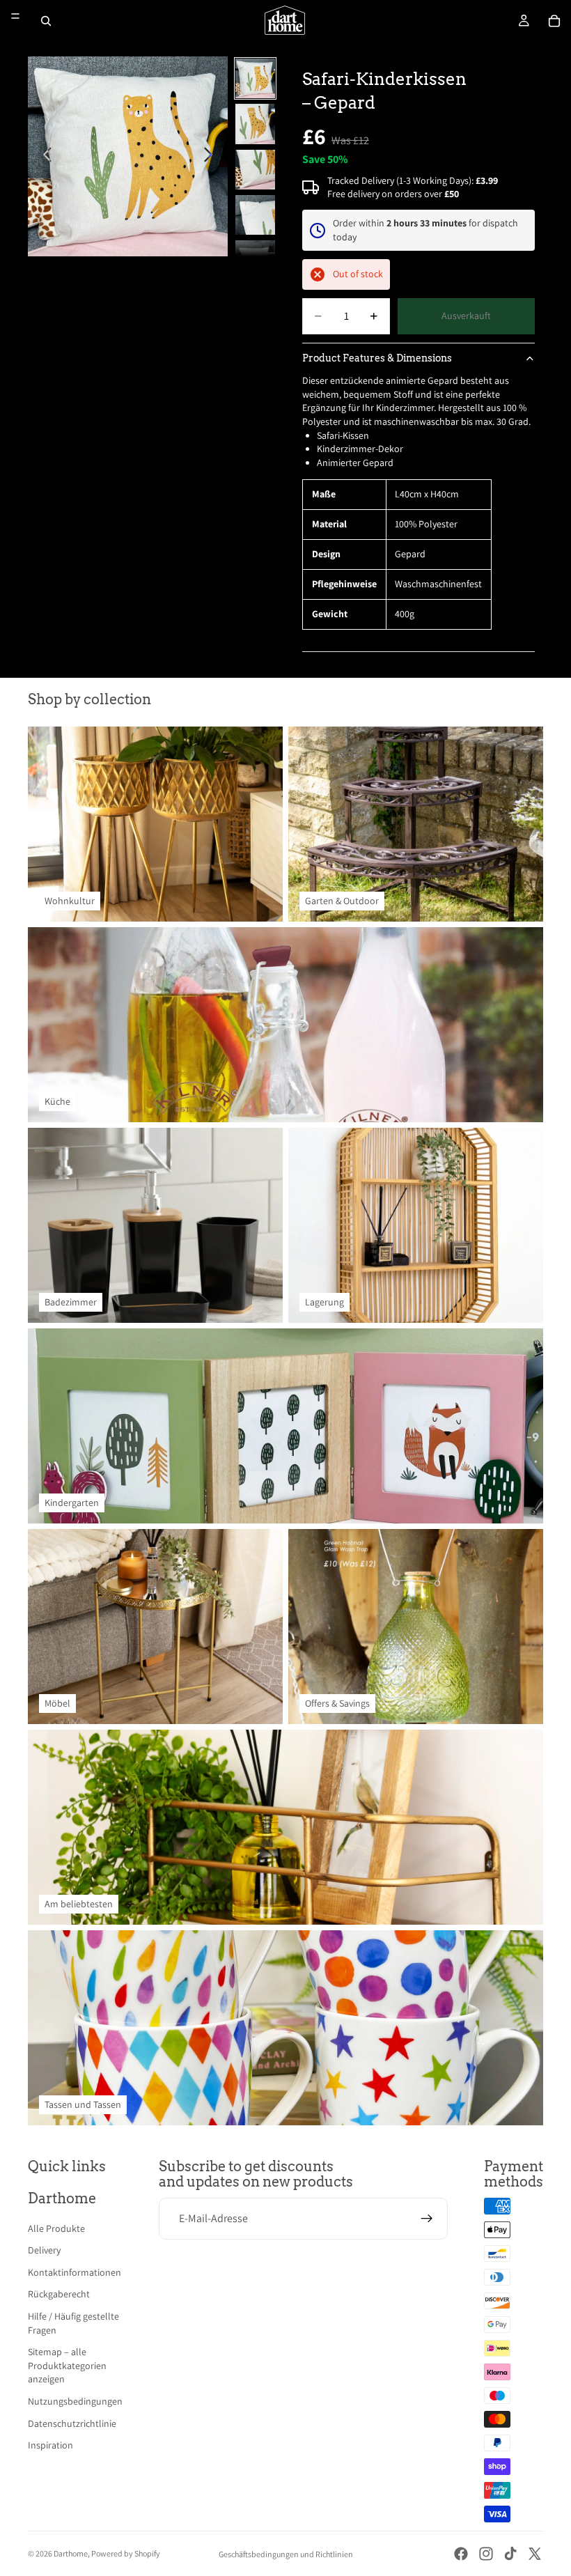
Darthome (71, 2553)
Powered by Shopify (126, 2553)
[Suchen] (46, 21)
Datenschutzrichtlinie (72, 2423)
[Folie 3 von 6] (255, 170)
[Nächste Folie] (212, 157)
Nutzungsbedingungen (75, 2401)
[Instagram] (486, 2554)
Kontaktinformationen (75, 2272)
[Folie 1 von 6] (255, 78)
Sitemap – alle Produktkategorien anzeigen (67, 2365)
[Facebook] (461, 2554)
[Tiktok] (510, 2554)
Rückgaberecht (59, 2294)
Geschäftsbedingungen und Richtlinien (286, 2554)
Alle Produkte (56, 2228)
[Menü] (15, 16)
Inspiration (50, 2445)
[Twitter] (535, 2554)
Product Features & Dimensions (377, 358)
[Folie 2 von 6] (255, 124)
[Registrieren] (427, 2219)
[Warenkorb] (554, 21)
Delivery (44, 2250)
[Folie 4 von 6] (255, 215)
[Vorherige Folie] (44, 157)
